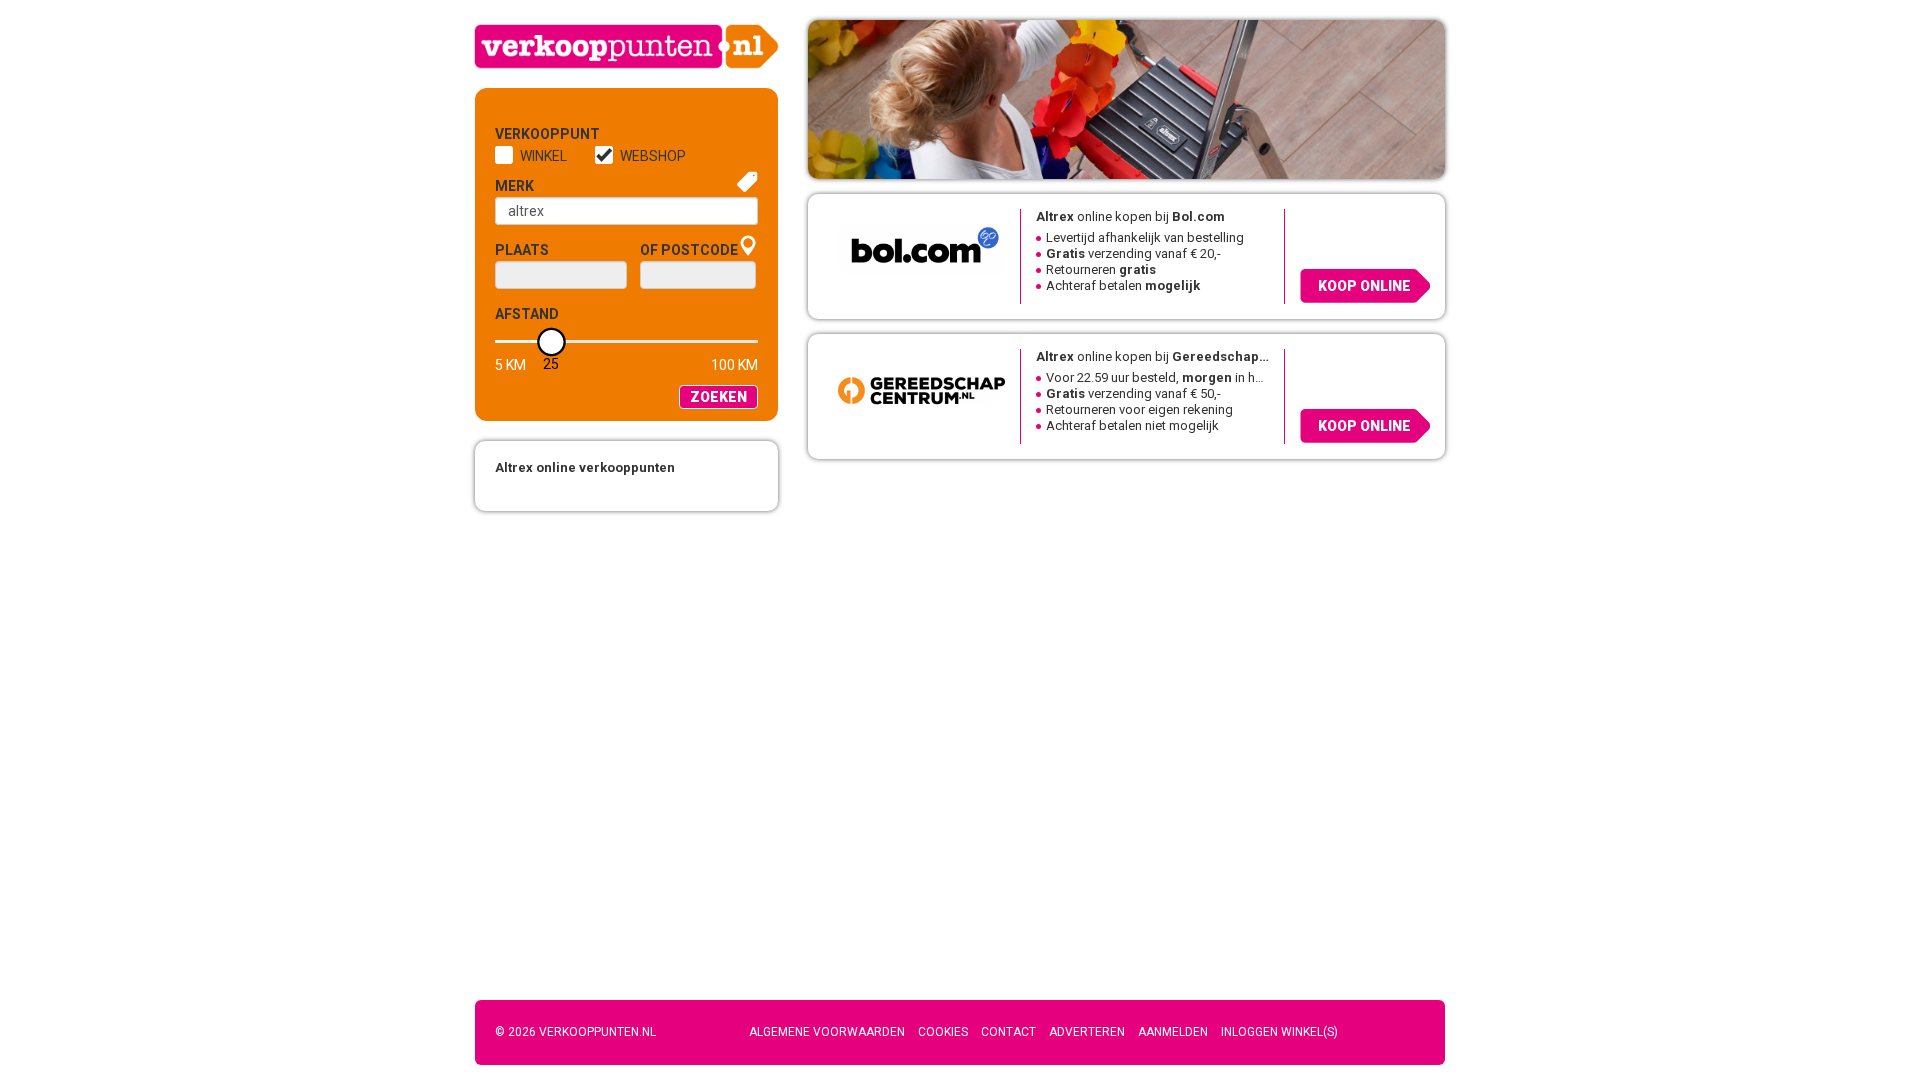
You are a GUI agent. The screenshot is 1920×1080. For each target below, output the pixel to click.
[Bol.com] (913, 249)
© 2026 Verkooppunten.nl (575, 1032)
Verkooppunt (528, 134)
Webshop (653, 156)
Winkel (543, 156)
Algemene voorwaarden (827, 1032)
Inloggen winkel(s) (1279, 1032)
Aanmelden (1173, 1032)
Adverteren (1087, 1032)
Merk (514, 186)
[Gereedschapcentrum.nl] (913, 389)
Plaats (522, 250)
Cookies (943, 1032)
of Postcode (689, 250)
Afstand (527, 314)
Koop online (1364, 286)
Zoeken (718, 397)
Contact (1008, 1032)
